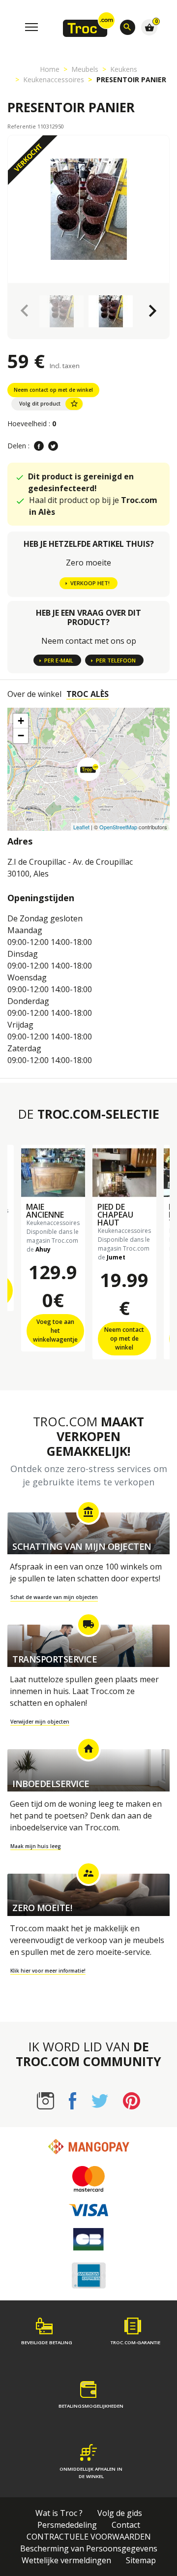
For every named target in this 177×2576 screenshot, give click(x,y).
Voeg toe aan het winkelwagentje (55, 1331)
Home (50, 69)
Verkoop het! (90, 583)
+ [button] (21, 721)
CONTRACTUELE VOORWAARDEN (89, 2537)
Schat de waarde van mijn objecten (54, 1597)
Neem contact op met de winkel (53, 390)
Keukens (124, 69)
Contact (126, 2525)
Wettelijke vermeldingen (66, 2560)
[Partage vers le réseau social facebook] (39, 446)
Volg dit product (49, 404)
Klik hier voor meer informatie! (48, 1971)
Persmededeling (67, 2525)
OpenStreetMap (118, 827)
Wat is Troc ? (59, 2513)
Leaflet (81, 827)
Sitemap (141, 2560)
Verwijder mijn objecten (40, 1722)
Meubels (85, 69)
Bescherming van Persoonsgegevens (89, 2548)
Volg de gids (120, 2513)
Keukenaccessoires (54, 79)
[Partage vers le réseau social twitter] (53, 446)
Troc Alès (88, 694)
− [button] (21, 736)
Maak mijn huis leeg (36, 1846)
